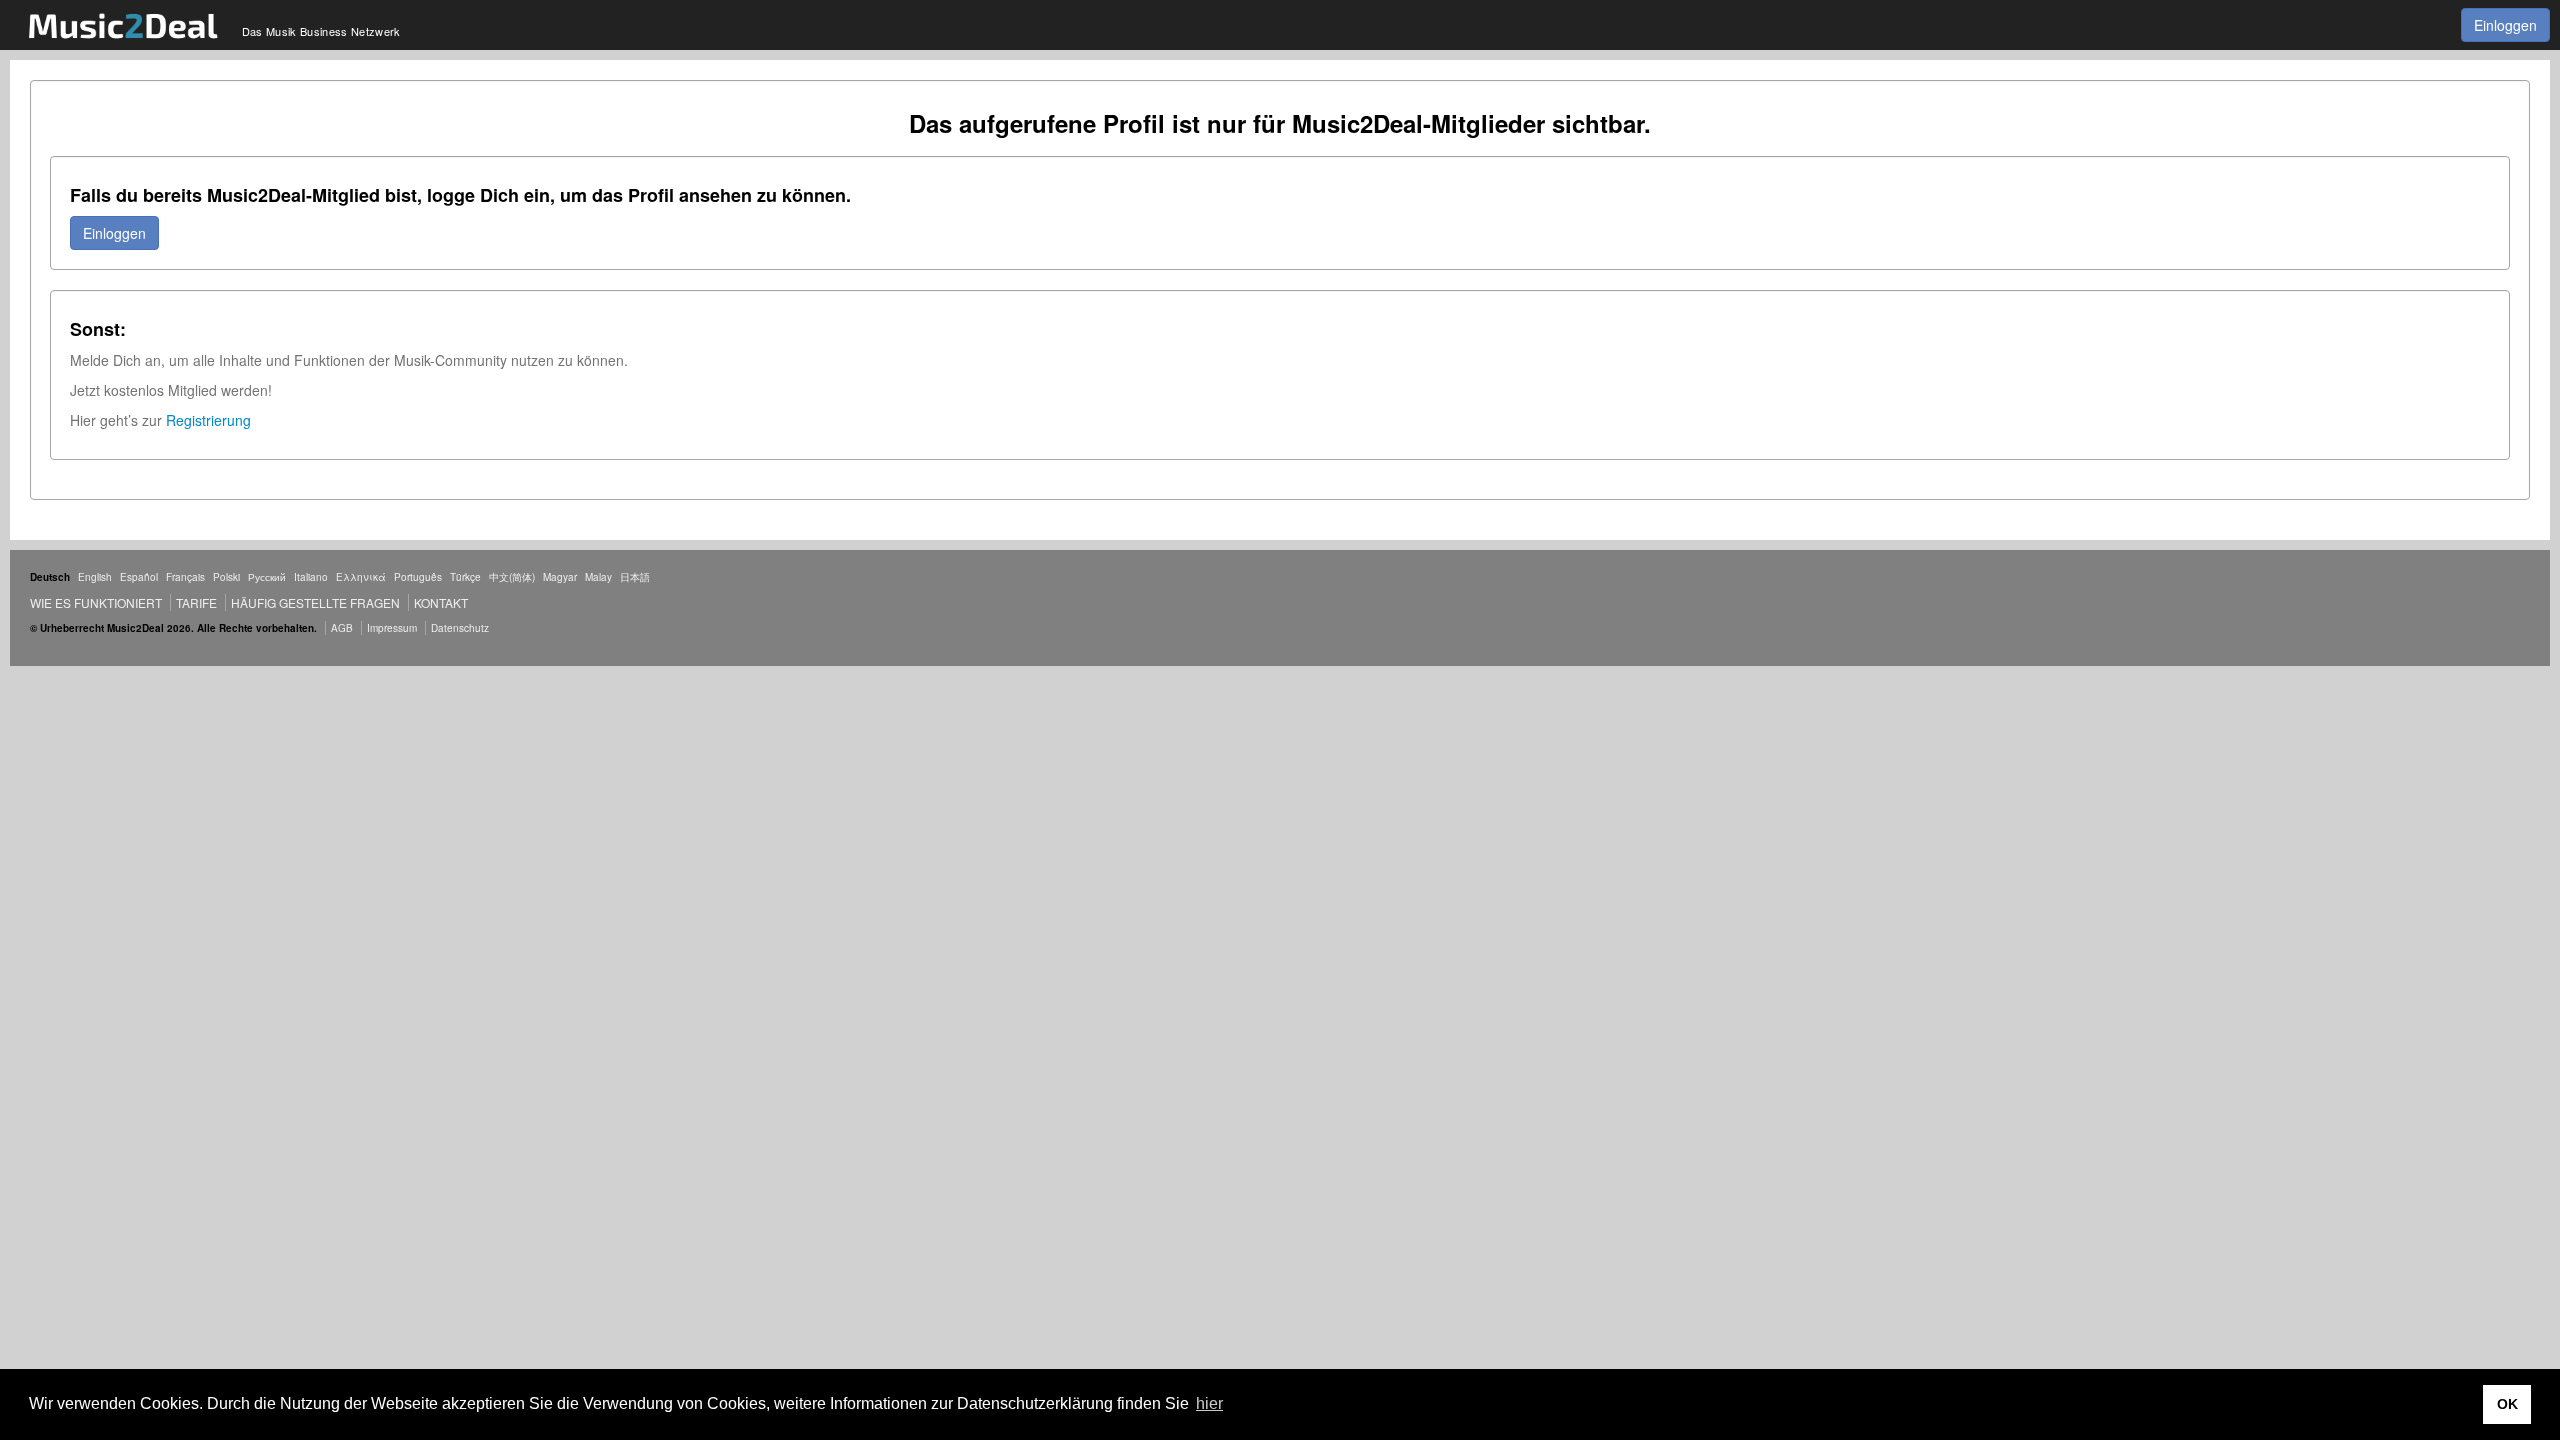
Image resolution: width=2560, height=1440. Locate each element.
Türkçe (465, 577)
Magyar (560, 577)
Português (418, 577)
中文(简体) (512, 577)
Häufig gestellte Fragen (315, 602)
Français (185, 577)
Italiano (311, 577)
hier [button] (1209, 1403)
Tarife (198, 602)
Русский (267, 577)
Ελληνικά (361, 577)
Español (139, 577)
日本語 (635, 577)
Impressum (392, 628)
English (95, 577)
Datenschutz (460, 628)
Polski (226, 577)
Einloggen (2505, 25)
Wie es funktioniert (96, 602)
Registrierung (208, 420)
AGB (342, 628)
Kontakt (441, 602)
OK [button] (2507, 1404)
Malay (598, 577)
